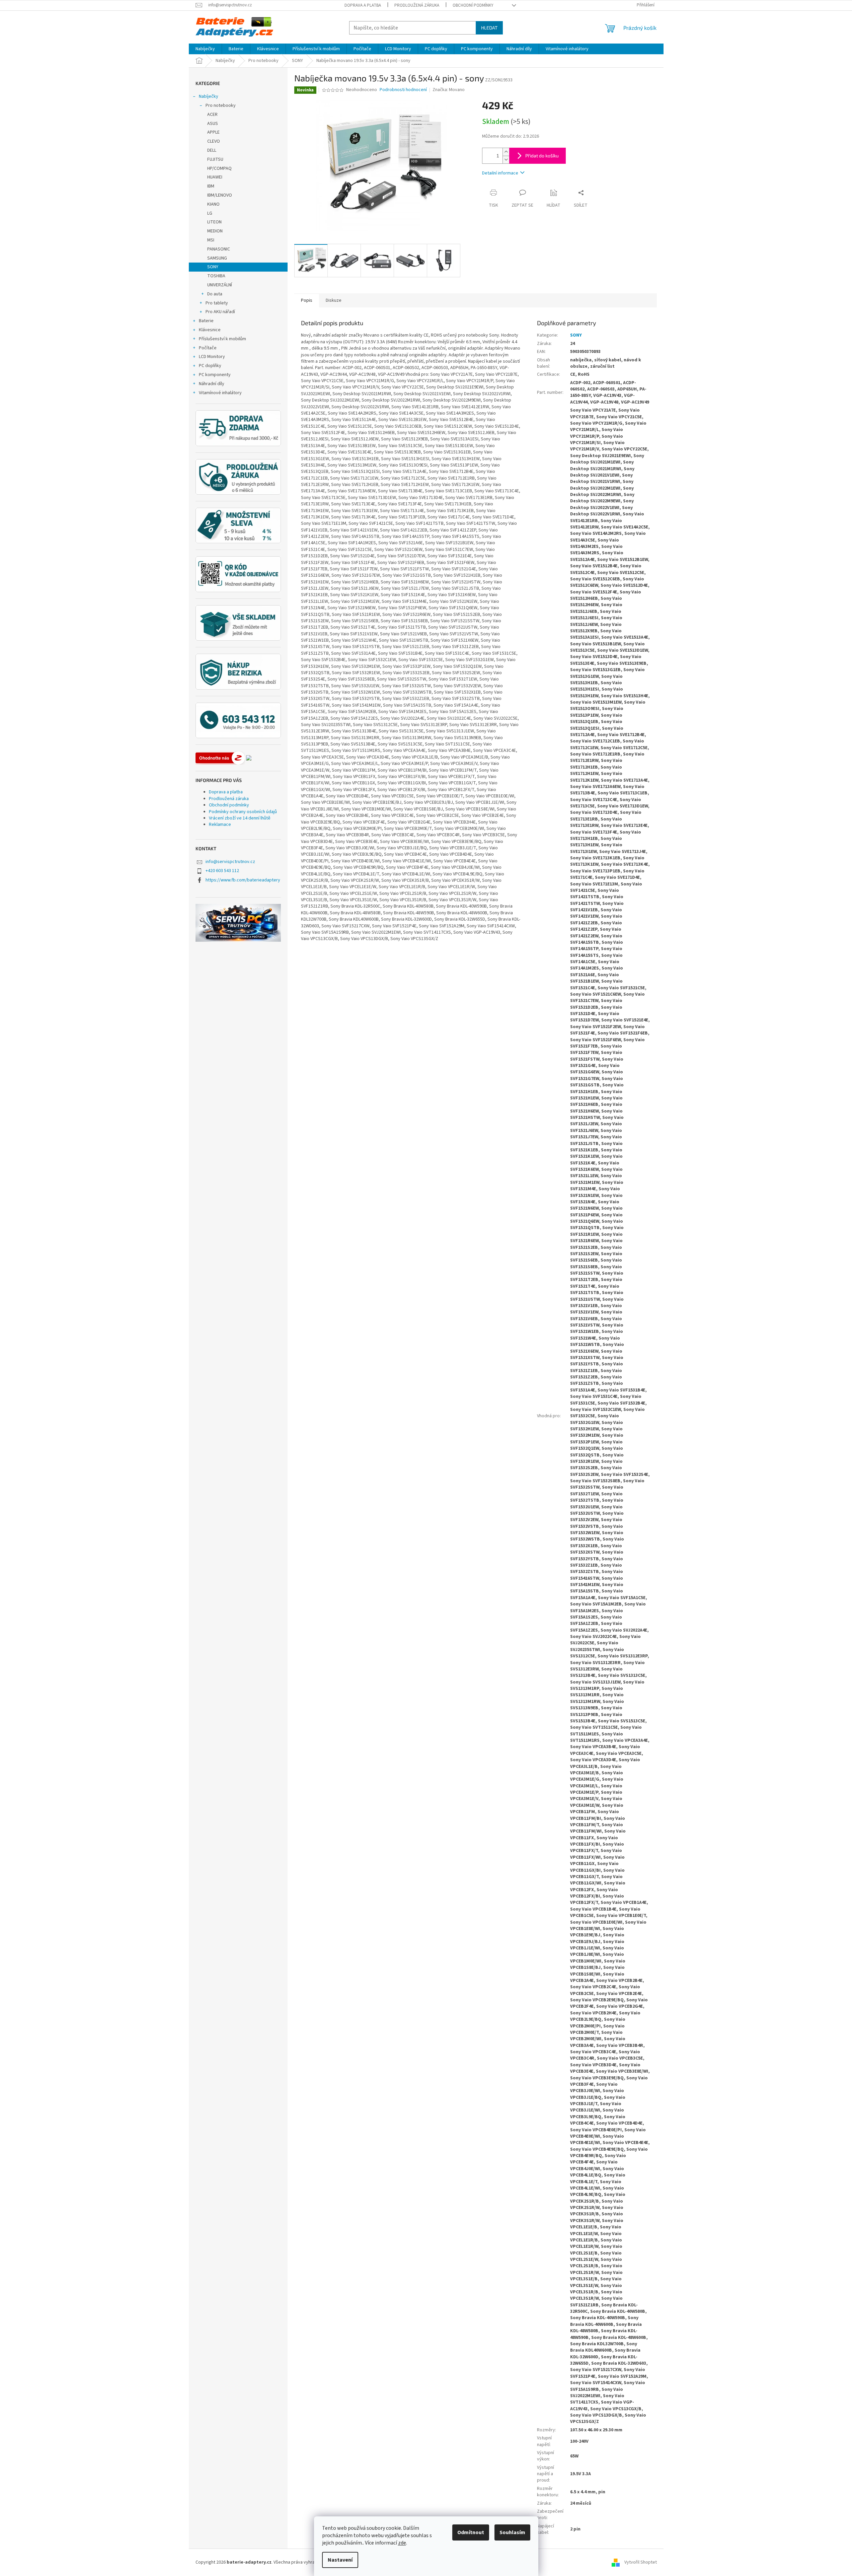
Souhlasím (512, 2532)
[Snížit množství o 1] (506, 160)
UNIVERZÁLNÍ (220, 285)
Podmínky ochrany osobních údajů (243, 812)
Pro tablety (217, 303)
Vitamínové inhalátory (220, 393)
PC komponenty (215, 375)
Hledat (489, 28)
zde (402, 2543)
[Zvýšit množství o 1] (506, 152)
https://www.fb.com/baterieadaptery (243, 880)
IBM (211, 186)
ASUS (213, 124)
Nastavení (340, 2560)
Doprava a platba (363, 5)
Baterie (206, 321)
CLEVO (214, 141)
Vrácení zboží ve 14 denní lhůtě (240, 818)
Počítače (208, 348)
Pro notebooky (221, 105)
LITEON (214, 222)
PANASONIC (219, 249)
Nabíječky (209, 96)
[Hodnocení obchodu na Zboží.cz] (220, 758)
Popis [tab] (307, 300)
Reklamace (220, 825)
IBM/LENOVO (220, 195)
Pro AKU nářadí (220, 312)
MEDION (215, 231)
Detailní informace (500, 173)
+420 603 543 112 (222, 871)
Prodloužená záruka (417, 5)
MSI (211, 240)
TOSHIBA (216, 276)
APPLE (213, 132)
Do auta (215, 294)
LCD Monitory (212, 357)
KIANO (213, 204)
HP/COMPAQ (219, 168)
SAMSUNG (217, 258)
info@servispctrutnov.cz (230, 862)
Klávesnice (210, 330)
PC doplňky (210, 366)
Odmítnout (471, 2532)
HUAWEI (215, 177)
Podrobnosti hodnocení (403, 90)
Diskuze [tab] (334, 300)
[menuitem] (205, 49)
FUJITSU (215, 159)
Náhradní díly (212, 384)
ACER (212, 115)
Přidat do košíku (542, 156)
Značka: (449, 90)
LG (210, 213)
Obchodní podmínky (473, 5)
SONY (213, 267)
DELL (212, 150)
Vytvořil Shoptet (641, 2562)
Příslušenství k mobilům (222, 339)
